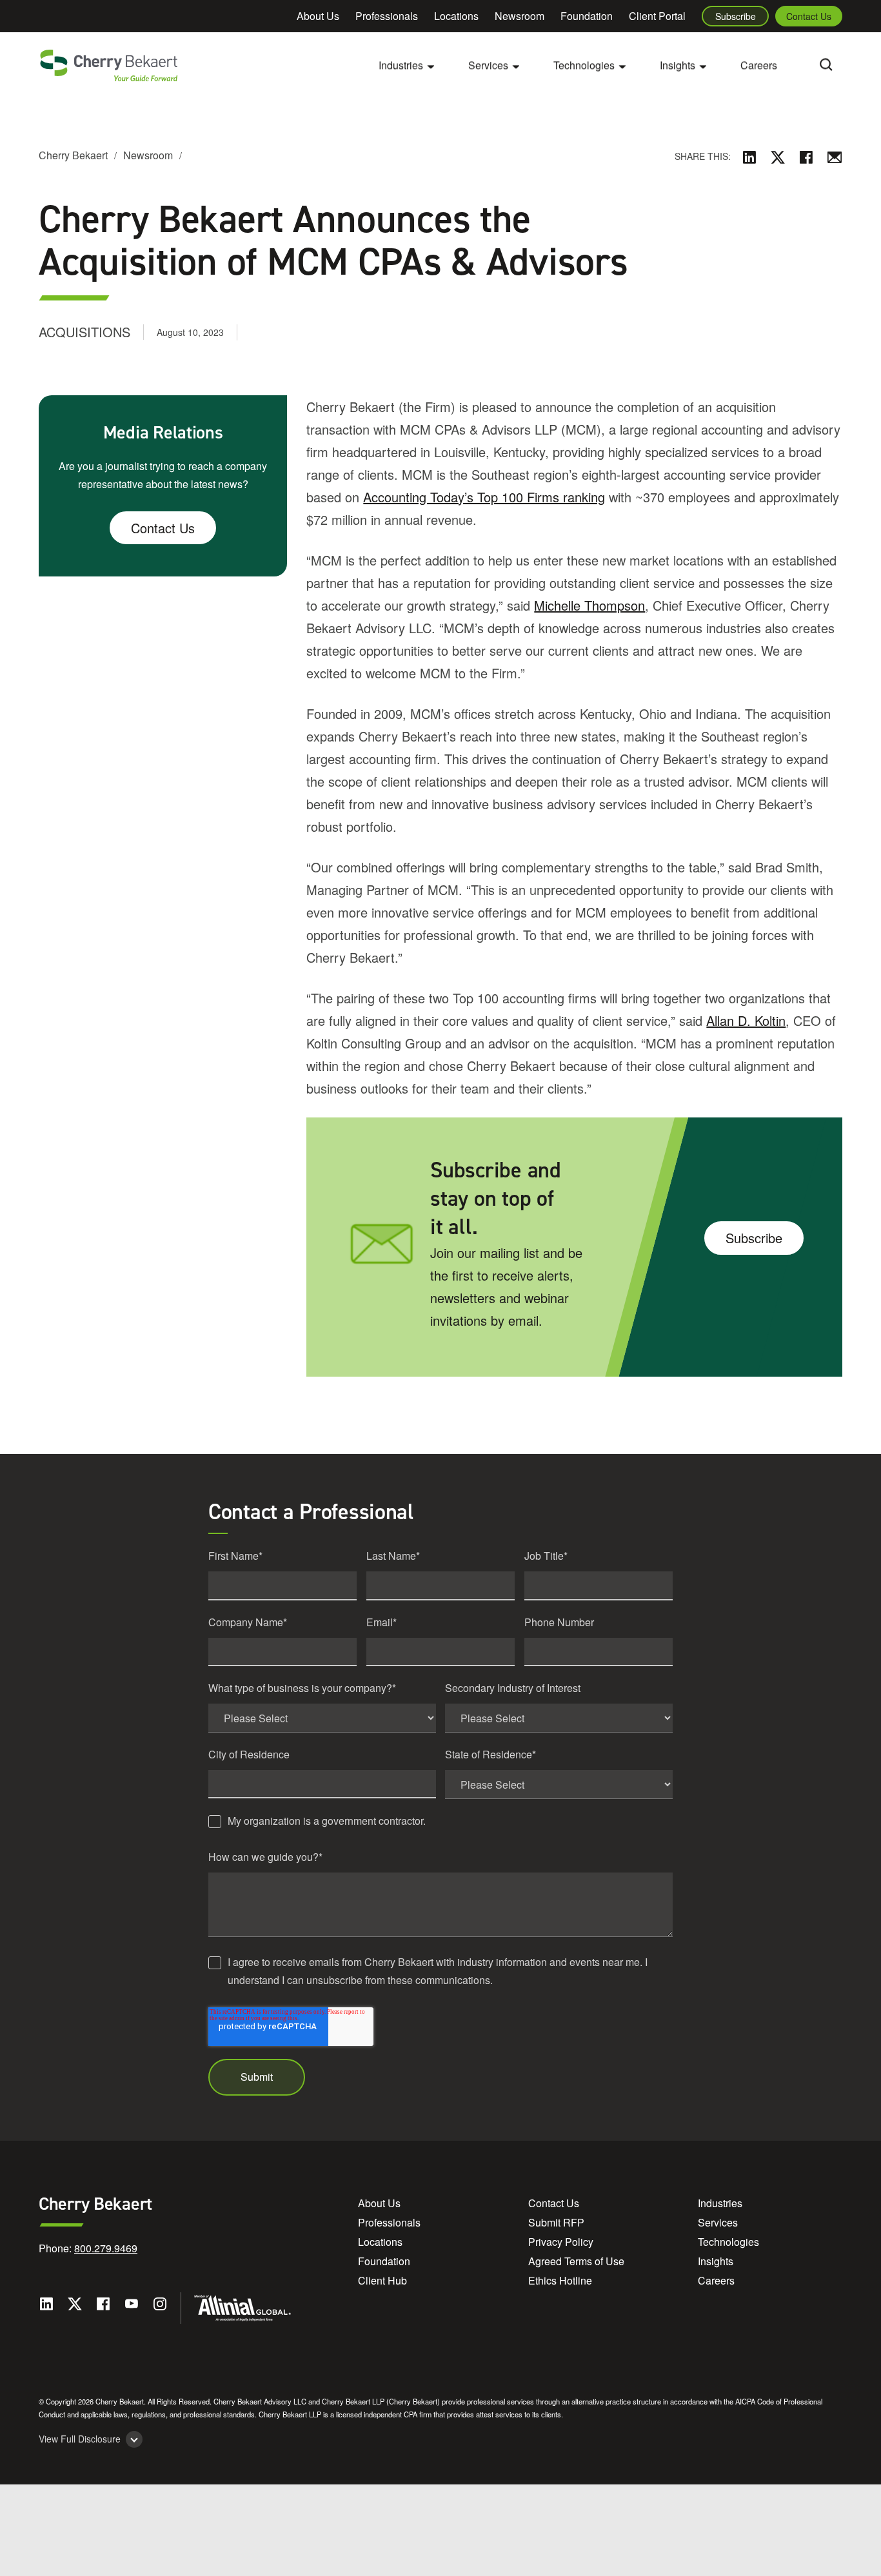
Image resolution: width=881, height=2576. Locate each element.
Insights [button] (678, 65)
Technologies (728, 2242)
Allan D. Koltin (746, 1020)
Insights (716, 2261)
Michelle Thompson (589, 605)
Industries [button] (401, 65)
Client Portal (657, 16)
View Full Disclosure (80, 2439)
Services (718, 2222)
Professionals (387, 16)
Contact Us (809, 16)
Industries (720, 2203)
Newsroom (520, 16)
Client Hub (382, 2280)
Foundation (587, 16)
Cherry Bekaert (73, 155)
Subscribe (736, 16)
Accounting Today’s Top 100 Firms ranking (484, 497)
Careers (759, 65)
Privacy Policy (561, 2242)
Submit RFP (556, 2222)
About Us (318, 16)
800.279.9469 (106, 2248)
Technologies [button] (584, 65)
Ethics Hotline (560, 2280)
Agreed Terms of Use (576, 2261)
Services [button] (488, 65)
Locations (456, 16)
